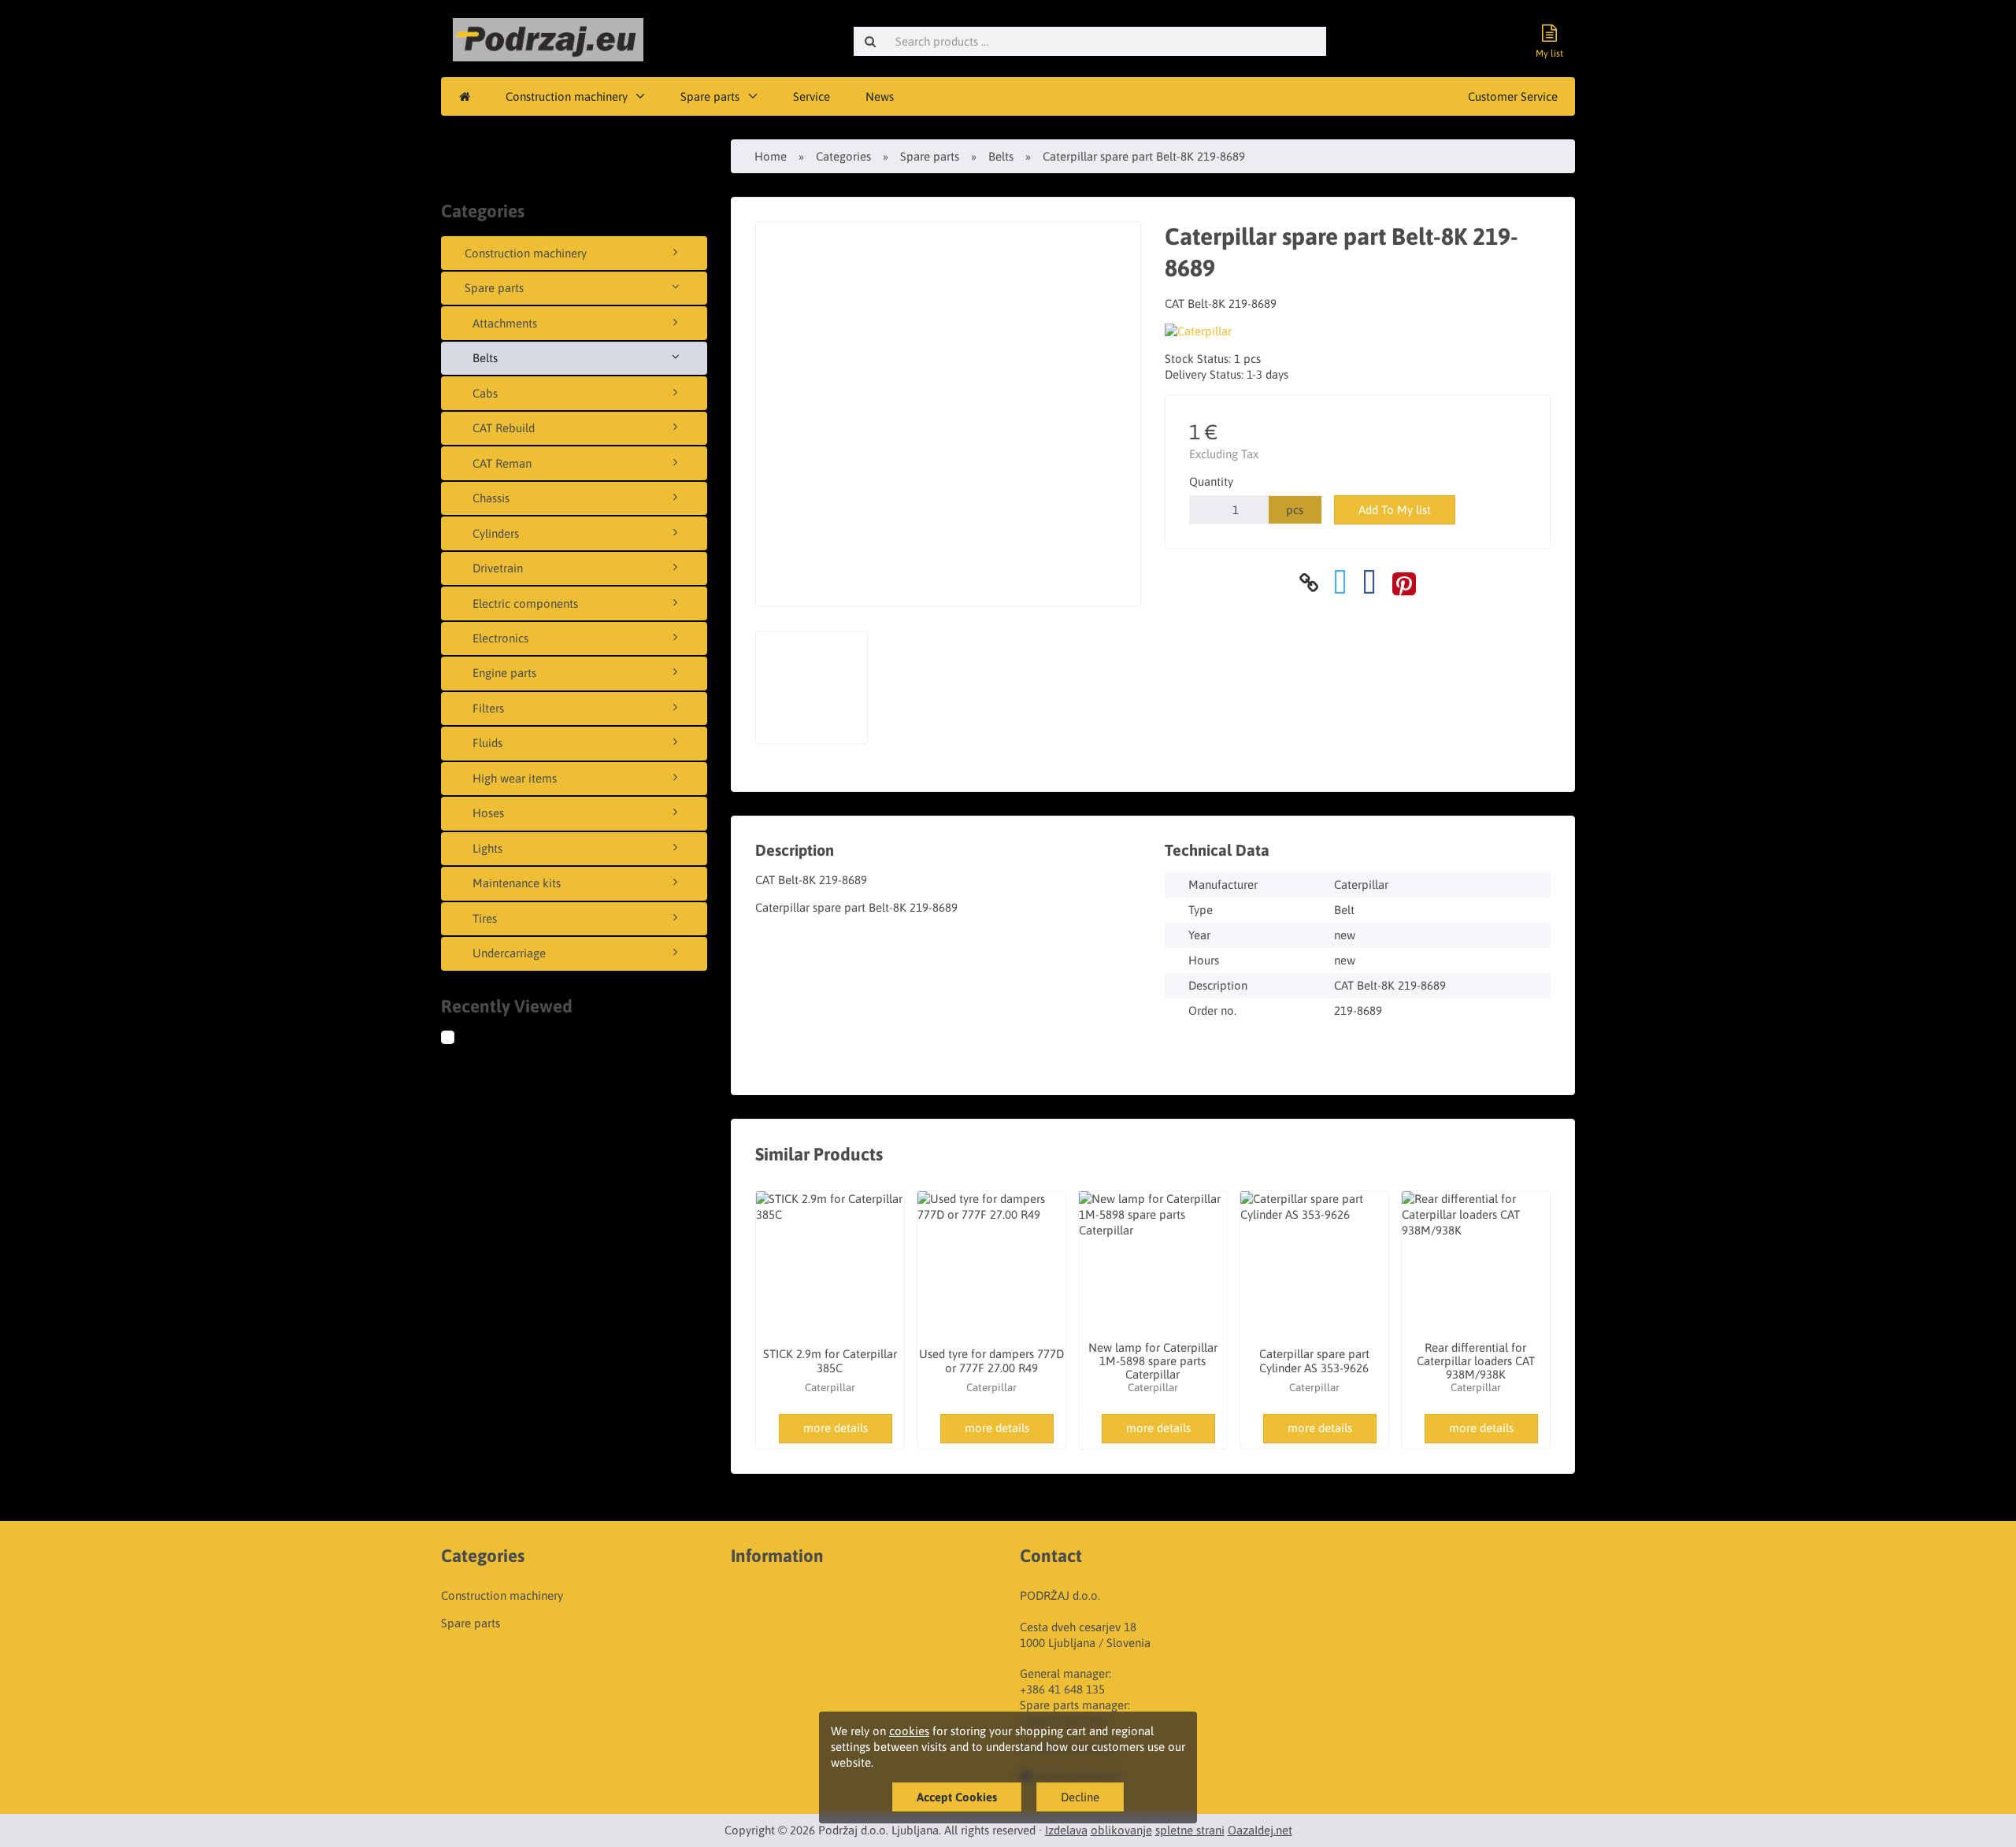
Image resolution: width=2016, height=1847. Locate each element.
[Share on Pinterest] (1404, 583)
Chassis (491, 498)
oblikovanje (1121, 1830)
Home (771, 156)
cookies (909, 1731)
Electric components (525, 603)
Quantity (1211, 481)
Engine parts (504, 673)
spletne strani (1190, 1830)
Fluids (487, 743)
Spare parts (710, 96)
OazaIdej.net (1260, 1830)
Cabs (485, 393)
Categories (843, 156)
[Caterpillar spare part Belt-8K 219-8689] (463, 1039)
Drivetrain (498, 568)
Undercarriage (509, 953)
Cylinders (496, 533)
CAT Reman (502, 463)
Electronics (500, 638)
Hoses (488, 813)
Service (812, 96)
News (880, 96)
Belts (485, 358)
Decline (1080, 1797)
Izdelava (1066, 1830)
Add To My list (1395, 510)
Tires (485, 918)
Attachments (505, 323)
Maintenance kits (517, 883)
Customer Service (1513, 96)
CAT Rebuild (504, 428)
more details (836, 1428)
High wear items (515, 778)
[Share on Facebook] (1369, 583)
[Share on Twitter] (1340, 583)
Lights (487, 848)
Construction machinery (567, 96)
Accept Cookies (957, 1797)
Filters (488, 708)
